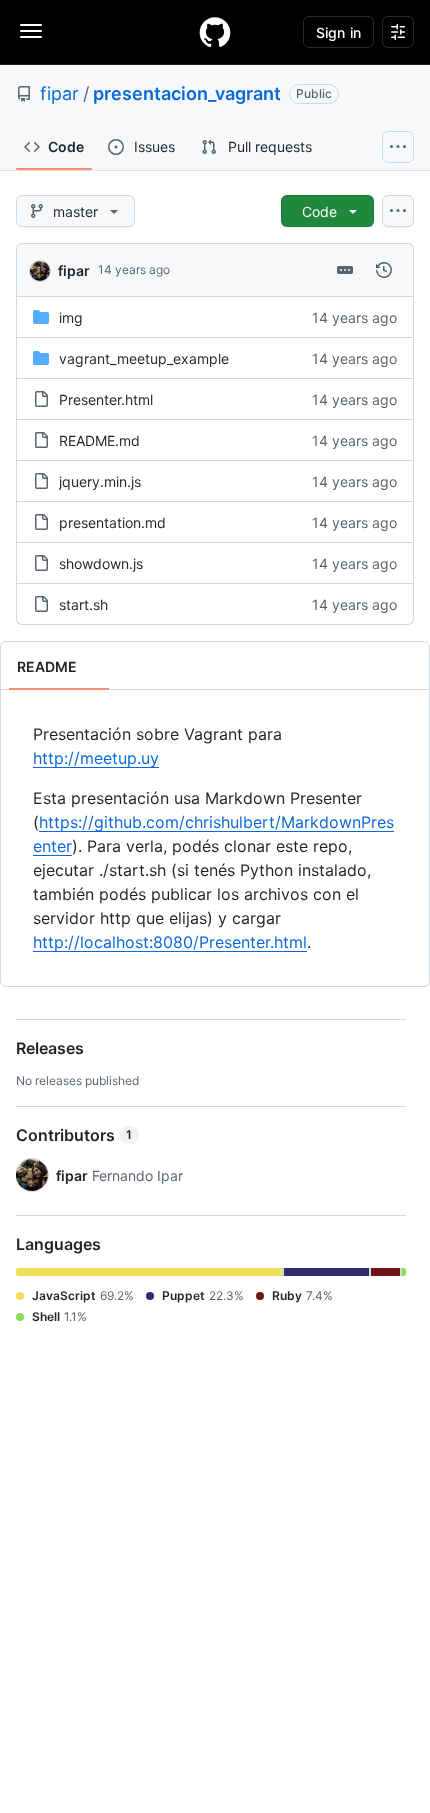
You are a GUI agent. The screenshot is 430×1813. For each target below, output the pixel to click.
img (71, 317)
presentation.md (112, 522)
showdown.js (101, 563)
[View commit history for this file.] (384, 270)
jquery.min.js (100, 481)
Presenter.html (106, 399)
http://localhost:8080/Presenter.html (170, 942)
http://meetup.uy (96, 758)
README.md (99, 440)
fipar (59, 93)
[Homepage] (215, 32)
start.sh (83, 604)
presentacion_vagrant (187, 93)
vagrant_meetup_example (144, 358)
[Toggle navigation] (31, 31)
